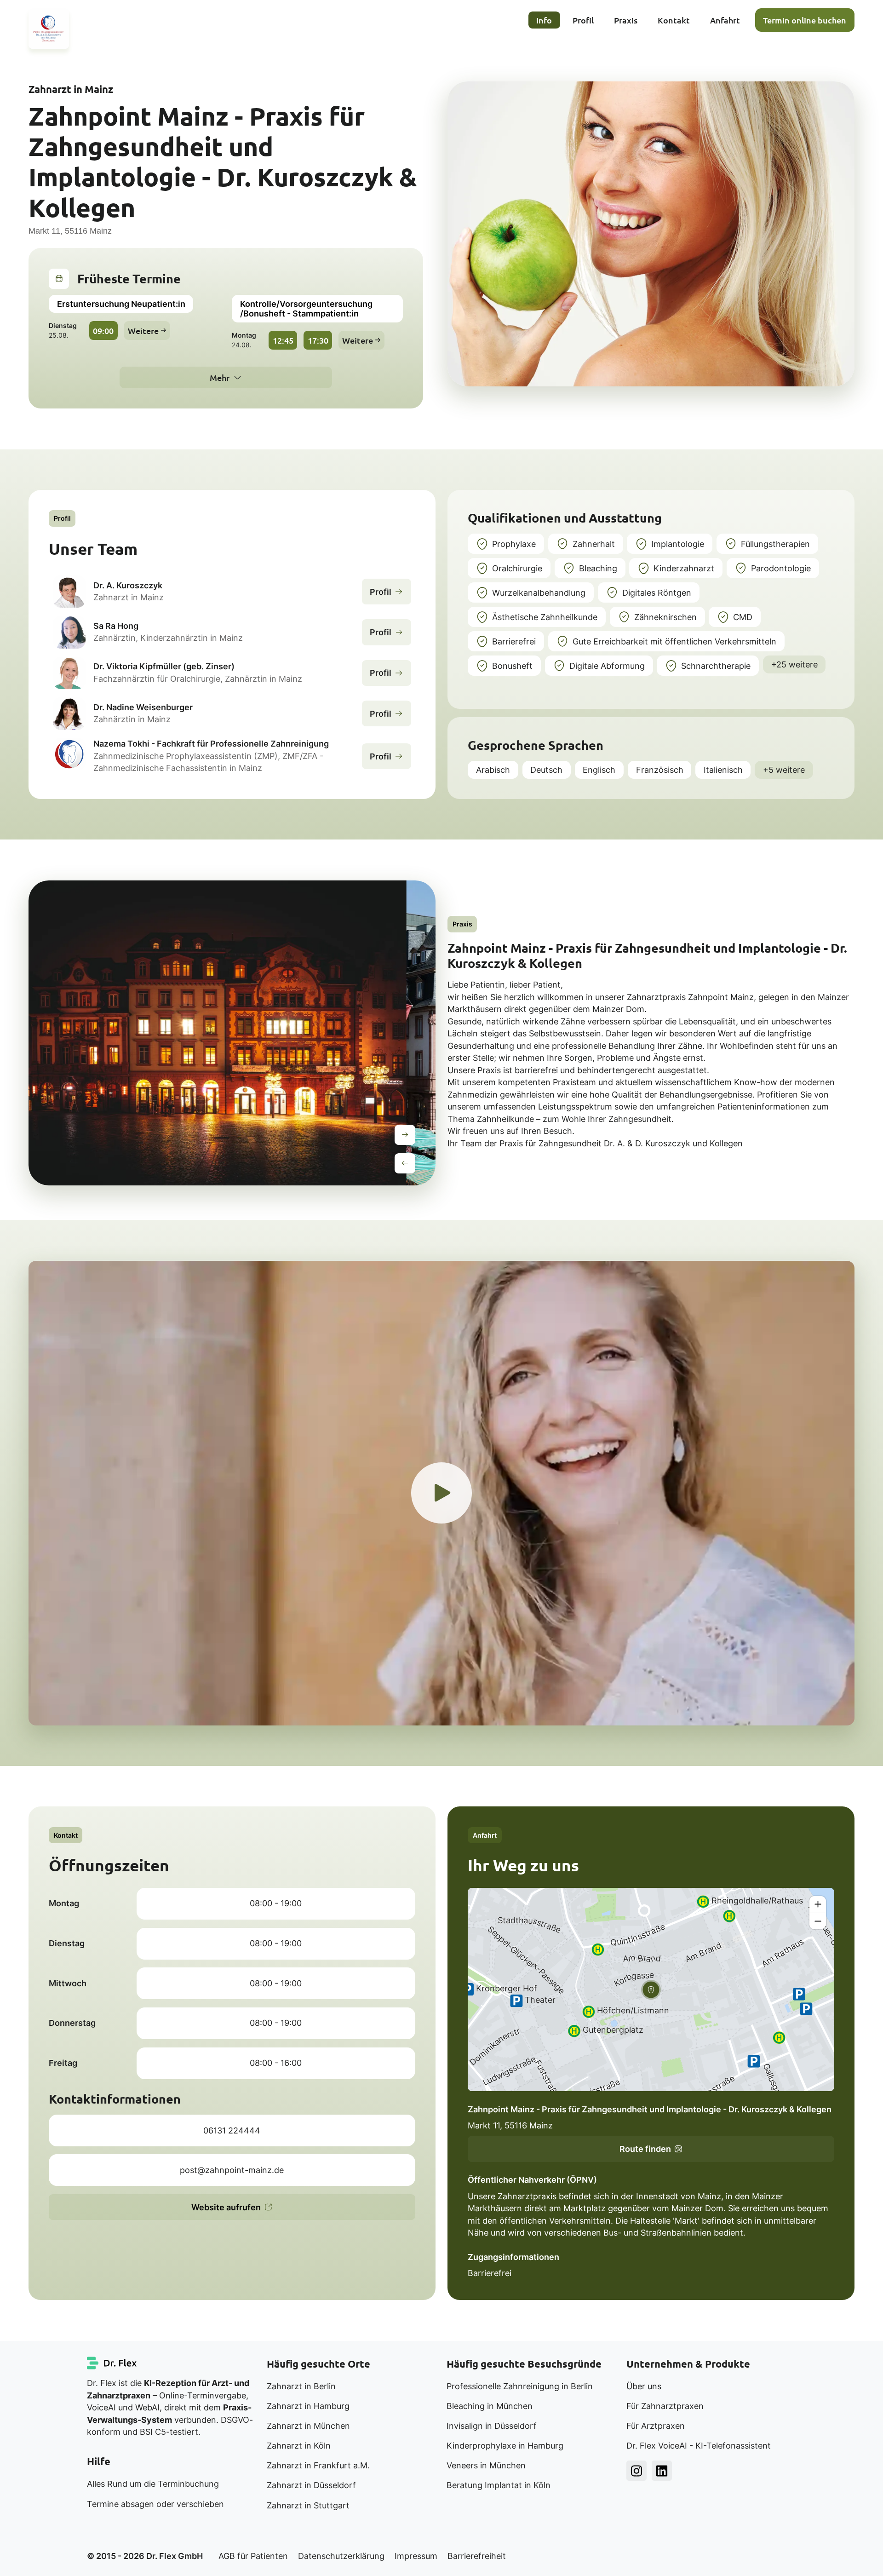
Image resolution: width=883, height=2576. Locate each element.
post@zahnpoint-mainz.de (232, 2170)
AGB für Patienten (253, 2556)
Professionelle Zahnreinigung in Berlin (520, 2386)
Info (544, 20)
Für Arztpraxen (656, 2426)
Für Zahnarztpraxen (665, 2406)
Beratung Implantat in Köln (499, 2485)
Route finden (645, 2149)
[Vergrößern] (818, 1904)
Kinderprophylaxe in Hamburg (505, 2446)
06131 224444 (232, 2130)
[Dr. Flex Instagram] (636, 2471)
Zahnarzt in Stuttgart (308, 2505)
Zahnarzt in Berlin (301, 2386)
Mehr (220, 377)
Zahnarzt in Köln (299, 2446)
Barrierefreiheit (477, 2556)
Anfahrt (725, 20)
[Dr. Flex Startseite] (112, 2363)
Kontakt (674, 20)
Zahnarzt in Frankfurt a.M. (318, 2465)
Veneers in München (486, 2465)
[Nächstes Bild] (405, 1135)
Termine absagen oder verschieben (155, 2504)
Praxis (626, 20)
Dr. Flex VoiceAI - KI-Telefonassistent (699, 2446)
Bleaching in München (490, 2406)
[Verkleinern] (818, 1921)
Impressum (416, 2556)
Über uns (644, 2386)
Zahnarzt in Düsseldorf (311, 2485)
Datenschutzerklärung (341, 2556)
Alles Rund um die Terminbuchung (153, 2484)
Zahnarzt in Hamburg (308, 2406)
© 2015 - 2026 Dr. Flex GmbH (145, 2556)
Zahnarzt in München (308, 2426)
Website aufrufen (226, 2207)
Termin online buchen (805, 20)
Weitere (143, 331)
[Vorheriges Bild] (405, 1163)
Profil (583, 20)
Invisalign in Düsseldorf (492, 2426)
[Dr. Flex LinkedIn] (662, 2471)
